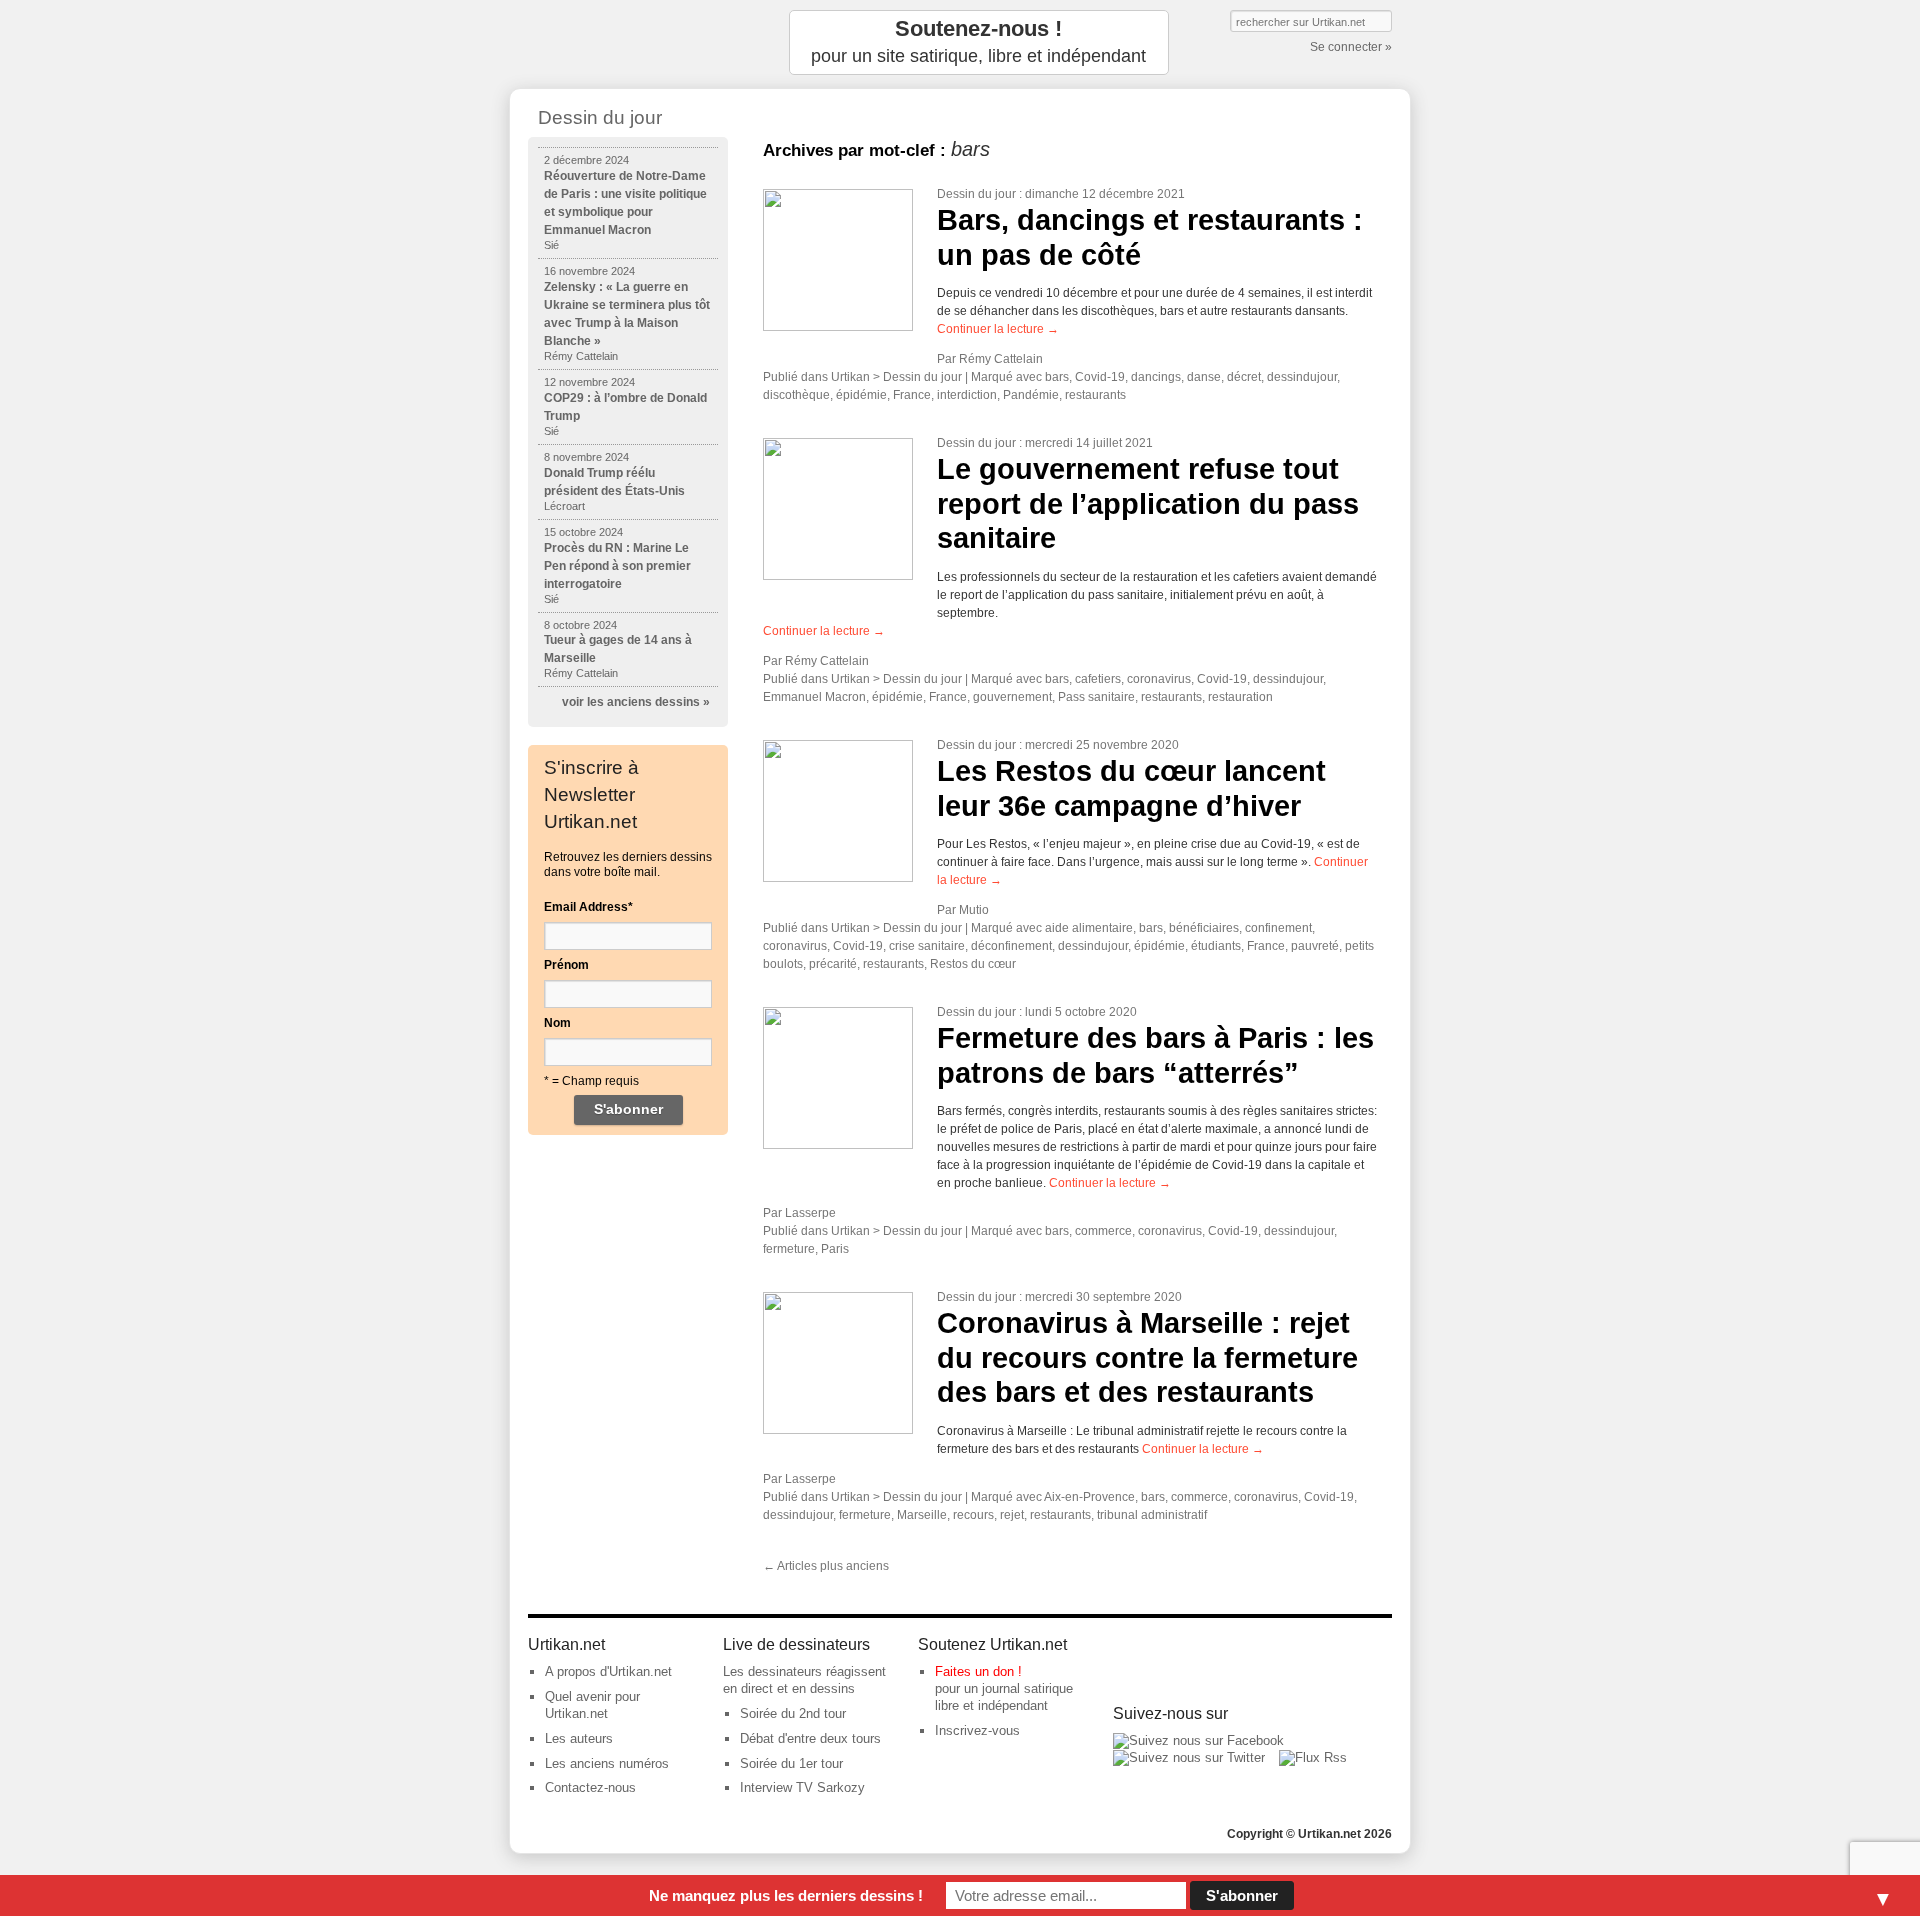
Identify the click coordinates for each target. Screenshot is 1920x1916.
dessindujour (1302, 377)
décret (1244, 377)
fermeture (789, 1249)
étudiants (1216, 946)
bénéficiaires (1204, 928)
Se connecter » (1351, 47)
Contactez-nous (590, 1787)
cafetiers (1098, 679)
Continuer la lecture (998, 329)
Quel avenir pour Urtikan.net (592, 1705)
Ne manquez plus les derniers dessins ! (786, 1895)
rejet (1012, 1515)
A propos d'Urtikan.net (608, 1671)
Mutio (974, 910)
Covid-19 (1100, 377)
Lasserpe (810, 1213)
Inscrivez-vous (977, 1730)
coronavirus (1159, 679)
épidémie (861, 395)
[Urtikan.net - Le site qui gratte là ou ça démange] (628, 42)
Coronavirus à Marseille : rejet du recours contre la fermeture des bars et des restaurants (1147, 1357)
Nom (557, 1023)
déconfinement (1011, 946)
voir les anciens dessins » (636, 702)
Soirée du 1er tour (791, 1763)
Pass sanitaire (1096, 697)
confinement (1278, 928)
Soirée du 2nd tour (793, 1713)
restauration (1240, 697)
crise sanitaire (927, 946)
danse (1204, 377)
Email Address (588, 907)
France (912, 395)
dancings (1156, 377)
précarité (833, 964)
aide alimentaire (1089, 928)
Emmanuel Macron (814, 697)
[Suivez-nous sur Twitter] (1189, 1757)
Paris (835, 1249)
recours (973, 1515)
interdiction (967, 395)
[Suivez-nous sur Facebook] (1198, 1740)
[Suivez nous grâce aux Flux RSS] (1313, 1757)
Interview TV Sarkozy (802, 1787)
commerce (1103, 1231)
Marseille (922, 1515)
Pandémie (1031, 395)
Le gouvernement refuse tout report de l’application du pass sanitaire (1148, 503)
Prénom (566, 965)
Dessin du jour (976, 194)
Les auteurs (579, 1738)
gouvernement (1012, 697)
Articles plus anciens (826, 1566)
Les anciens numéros (607, 1763)
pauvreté (1315, 946)
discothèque (796, 395)
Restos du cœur (973, 964)
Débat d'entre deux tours (810, 1738)
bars (1057, 377)
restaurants (1095, 395)
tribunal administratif (1152, 1515)
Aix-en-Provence (1089, 1497)
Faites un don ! (978, 1671)
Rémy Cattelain (1001, 359)
